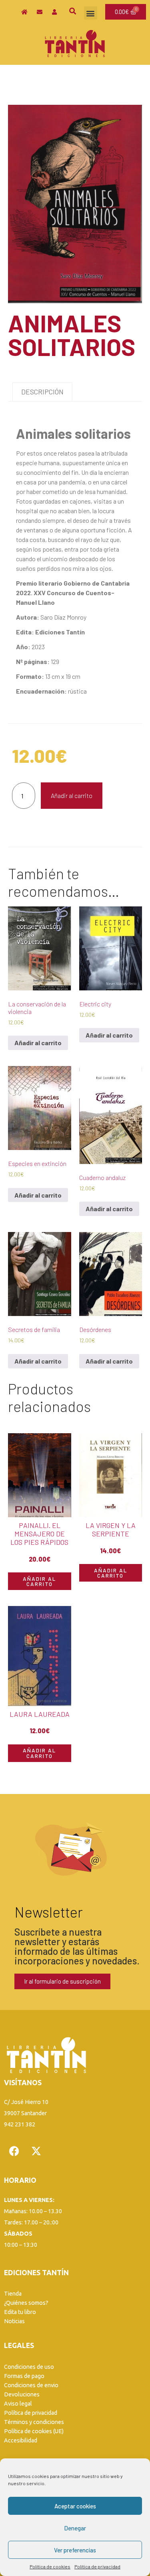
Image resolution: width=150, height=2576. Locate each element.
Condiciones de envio (31, 2385)
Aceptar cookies (75, 2506)
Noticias (14, 2321)
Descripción (42, 392)
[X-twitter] (36, 2151)
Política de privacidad (97, 2566)
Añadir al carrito (72, 795)
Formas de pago (24, 2376)
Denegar (75, 2528)
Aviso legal (18, 2404)
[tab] (42, 392)
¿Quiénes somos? (26, 2303)
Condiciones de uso (29, 2367)
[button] (91, 13)
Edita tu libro (20, 2312)
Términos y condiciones (34, 2422)
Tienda (13, 2294)
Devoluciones (22, 2394)
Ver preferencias (75, 2550)
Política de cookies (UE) (34, 2431)
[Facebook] (14, 2151)
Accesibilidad (21, 2440)
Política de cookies (50, 2566)
